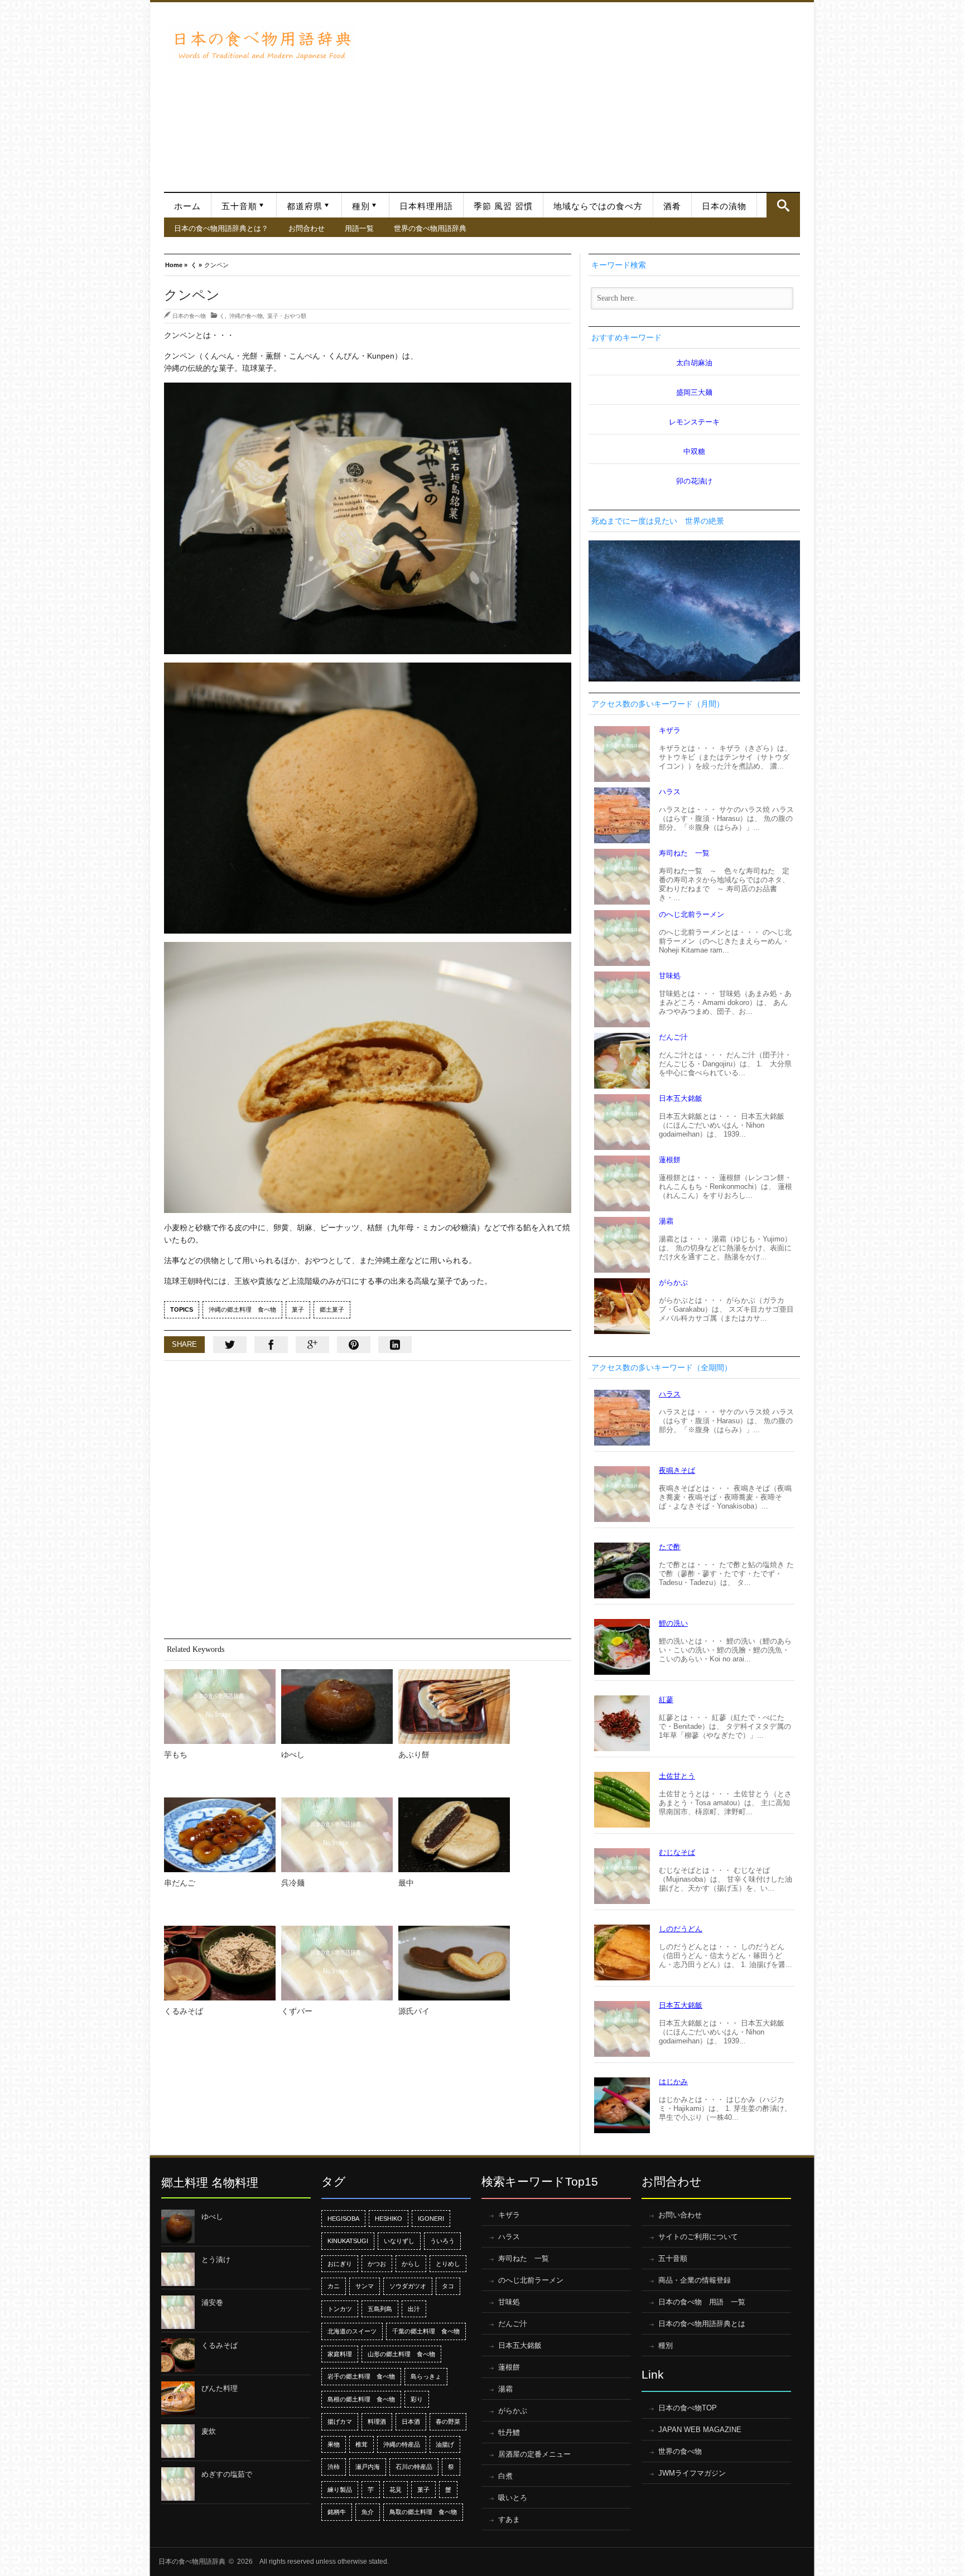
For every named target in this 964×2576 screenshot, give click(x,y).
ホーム (187, 206)
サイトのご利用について (698, 2237)
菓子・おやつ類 (287, 316)
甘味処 (670, 976)
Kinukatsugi (348, 2241)
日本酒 (411, 2422)
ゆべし (293, 1755)
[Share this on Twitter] (230, 1345)
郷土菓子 (332, 1309)
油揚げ (445, 2444)
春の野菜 (448, 2422)
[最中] (454, 1835)
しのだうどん (681, 1929)
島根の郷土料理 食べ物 (361, 2399)
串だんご (180, 1883)
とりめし (448, 2264)
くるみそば (184, 2011)
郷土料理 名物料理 (210, 2183)
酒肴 (672, 206)
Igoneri (431, 2219)
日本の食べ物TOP (688, 2408)
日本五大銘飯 (681, 1098)
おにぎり (340, 2264)
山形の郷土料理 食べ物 (401, 2354)
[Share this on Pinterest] (354, 1345)
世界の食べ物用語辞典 (430, 228)
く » (196, 264)
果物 (334, 2444)
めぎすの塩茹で (227, 2474)
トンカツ (340, 2309)
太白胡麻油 (694, 363)
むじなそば (677, 1852)
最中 (406, 1883)
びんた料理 (220, 2388)
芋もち (176, 1755)
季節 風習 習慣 (503, 206)
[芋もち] (220, 1707)
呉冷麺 (293, 1883)
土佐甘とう (677, 1776)
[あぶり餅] (454, 1707)
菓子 (298, 1309)
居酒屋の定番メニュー (534, 2454)
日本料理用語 (426, 206)
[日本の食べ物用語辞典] (262, 44)
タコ (448, 2286)
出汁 (414, 2309)
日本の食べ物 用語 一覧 (702, 2302)
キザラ (670, 730)
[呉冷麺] (337, 1835)
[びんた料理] (178, 2398)
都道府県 (305, 206)
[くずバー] (337, 1963)
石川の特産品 (414, 2467)
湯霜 (666, 1221)
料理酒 (377, 2422)
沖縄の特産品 (402, 2444)
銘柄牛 (337, 2512)
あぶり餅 (414, 1755)
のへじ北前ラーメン (691, 914)
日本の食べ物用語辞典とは (702, 2324)
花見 (396, 2490)
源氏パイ (414, 2011)
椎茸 (361, 2444)
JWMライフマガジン (692, 2473)
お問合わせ (307, 228)
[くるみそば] (220, 1963)
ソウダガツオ (408, 2286)
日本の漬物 (724, 206)
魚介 (368, 2512)
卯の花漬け (694, 481)
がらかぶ (673, 1282)
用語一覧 (359, 228)
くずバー (297, 2011)
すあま (509, 2519)
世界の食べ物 (680, 2451)
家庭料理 (340, 2354)
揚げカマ (340, 2422)
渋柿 (334, 2467)
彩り (417, 2399)
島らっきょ (426, 2376)
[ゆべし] (337, 1707)
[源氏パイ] (454, 1963)
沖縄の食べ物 (246, 316)
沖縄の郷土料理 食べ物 (242, 1309)
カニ (334, 2286)
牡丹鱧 (509, 2432)
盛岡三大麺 (694, 392)
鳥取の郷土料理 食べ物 (423, 2512)
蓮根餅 (670, 1160)
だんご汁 (673, 1037)
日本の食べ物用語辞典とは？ (221, 228)
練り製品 (340, 2490)
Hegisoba (343, 2219)
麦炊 (209, 2431)
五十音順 (239, 206)
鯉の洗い (673, 1623)
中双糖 (694, 451)
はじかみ (673, 2082)
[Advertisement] (581, 91)
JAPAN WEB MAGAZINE (700, 2430)
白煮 (505, 2476)
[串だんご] (220, 1835)
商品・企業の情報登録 (695, 2280)
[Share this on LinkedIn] (395, 1345)
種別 (361, 206)
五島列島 (380, 2309)
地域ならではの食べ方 (598, 206)
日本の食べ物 (189, 316)
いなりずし (399, 2241)
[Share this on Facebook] (271, 1345)
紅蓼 (666, 1700)
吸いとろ (513, 2498)
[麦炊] (178, 2441)
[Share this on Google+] (312, 1345)
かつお (377, 2264)
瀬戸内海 (368, 2467)
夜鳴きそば (677, 1470)
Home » (176, 264)
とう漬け (216, 2260)
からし (411, 2264)
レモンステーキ (694, 422)
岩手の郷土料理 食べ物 (361, 2376)
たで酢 (670, 1547)
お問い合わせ (680, 2215)
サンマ (365, 2286)
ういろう (442, 2241)
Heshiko (389, 2219)
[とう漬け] (178, 2269)
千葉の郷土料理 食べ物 (426, 2331)
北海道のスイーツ (352, 2331)
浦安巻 (212, 2302)
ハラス (670, 792)
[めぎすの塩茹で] (178, 2484)
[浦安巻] (178, 2312)
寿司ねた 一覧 (684, 853)
